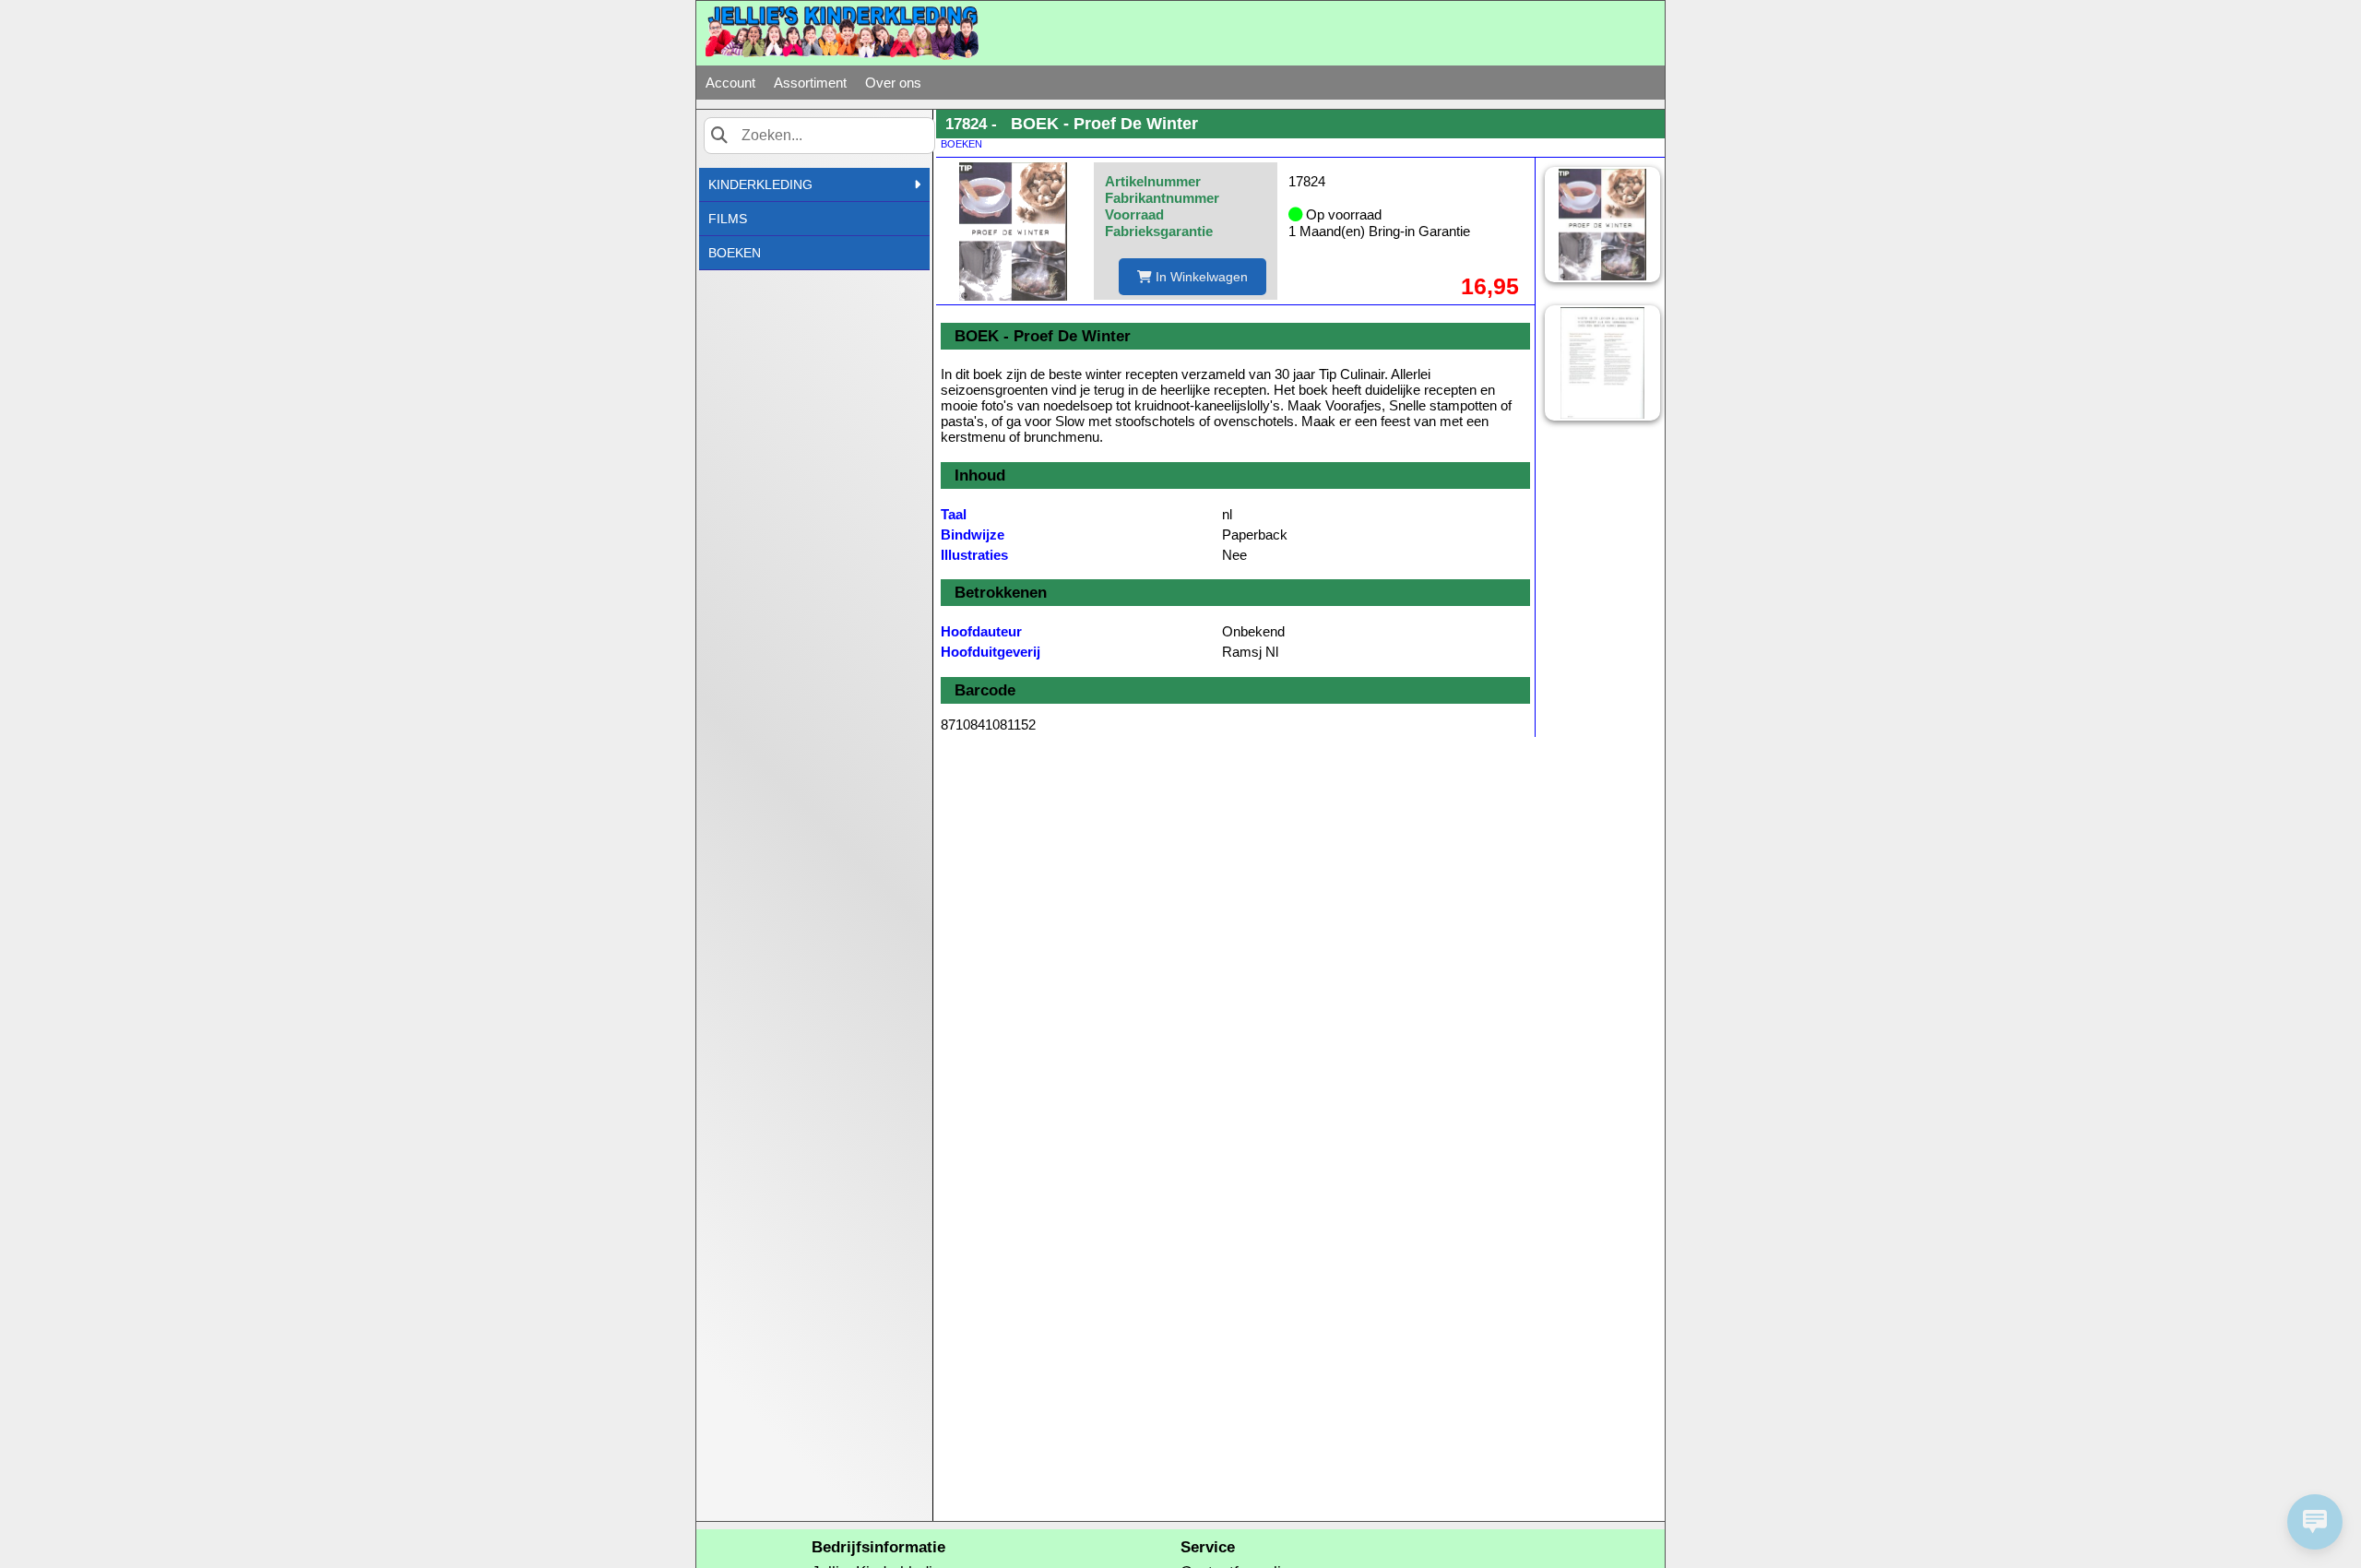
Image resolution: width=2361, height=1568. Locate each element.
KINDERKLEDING (760, 184)
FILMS (728, 219)
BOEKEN (735, 253)
